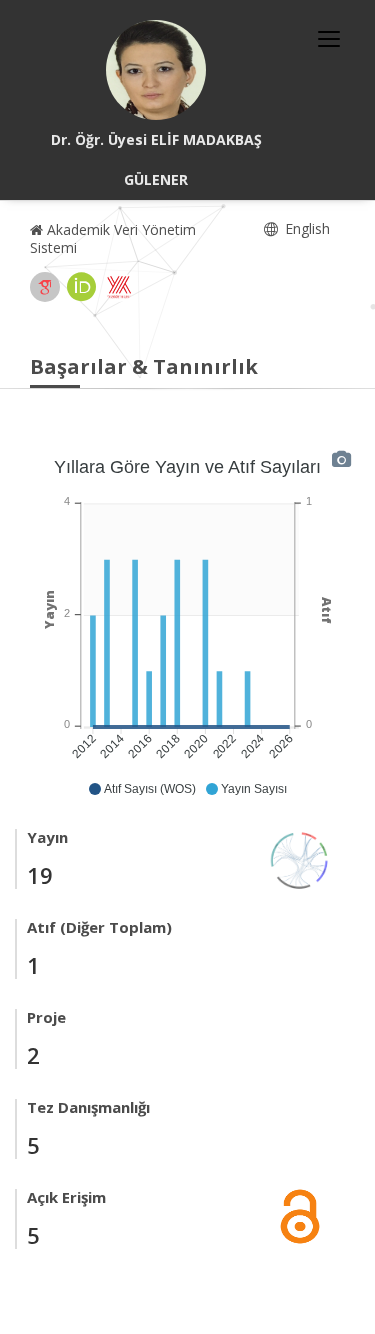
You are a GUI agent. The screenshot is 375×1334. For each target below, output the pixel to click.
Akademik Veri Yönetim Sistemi (113, 238)
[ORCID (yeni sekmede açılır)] (82, 287)
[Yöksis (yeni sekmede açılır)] (119, 287)
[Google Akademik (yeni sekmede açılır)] (45, 287)
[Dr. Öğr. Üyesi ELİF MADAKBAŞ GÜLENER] (156, 70)
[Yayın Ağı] (300, 858)
